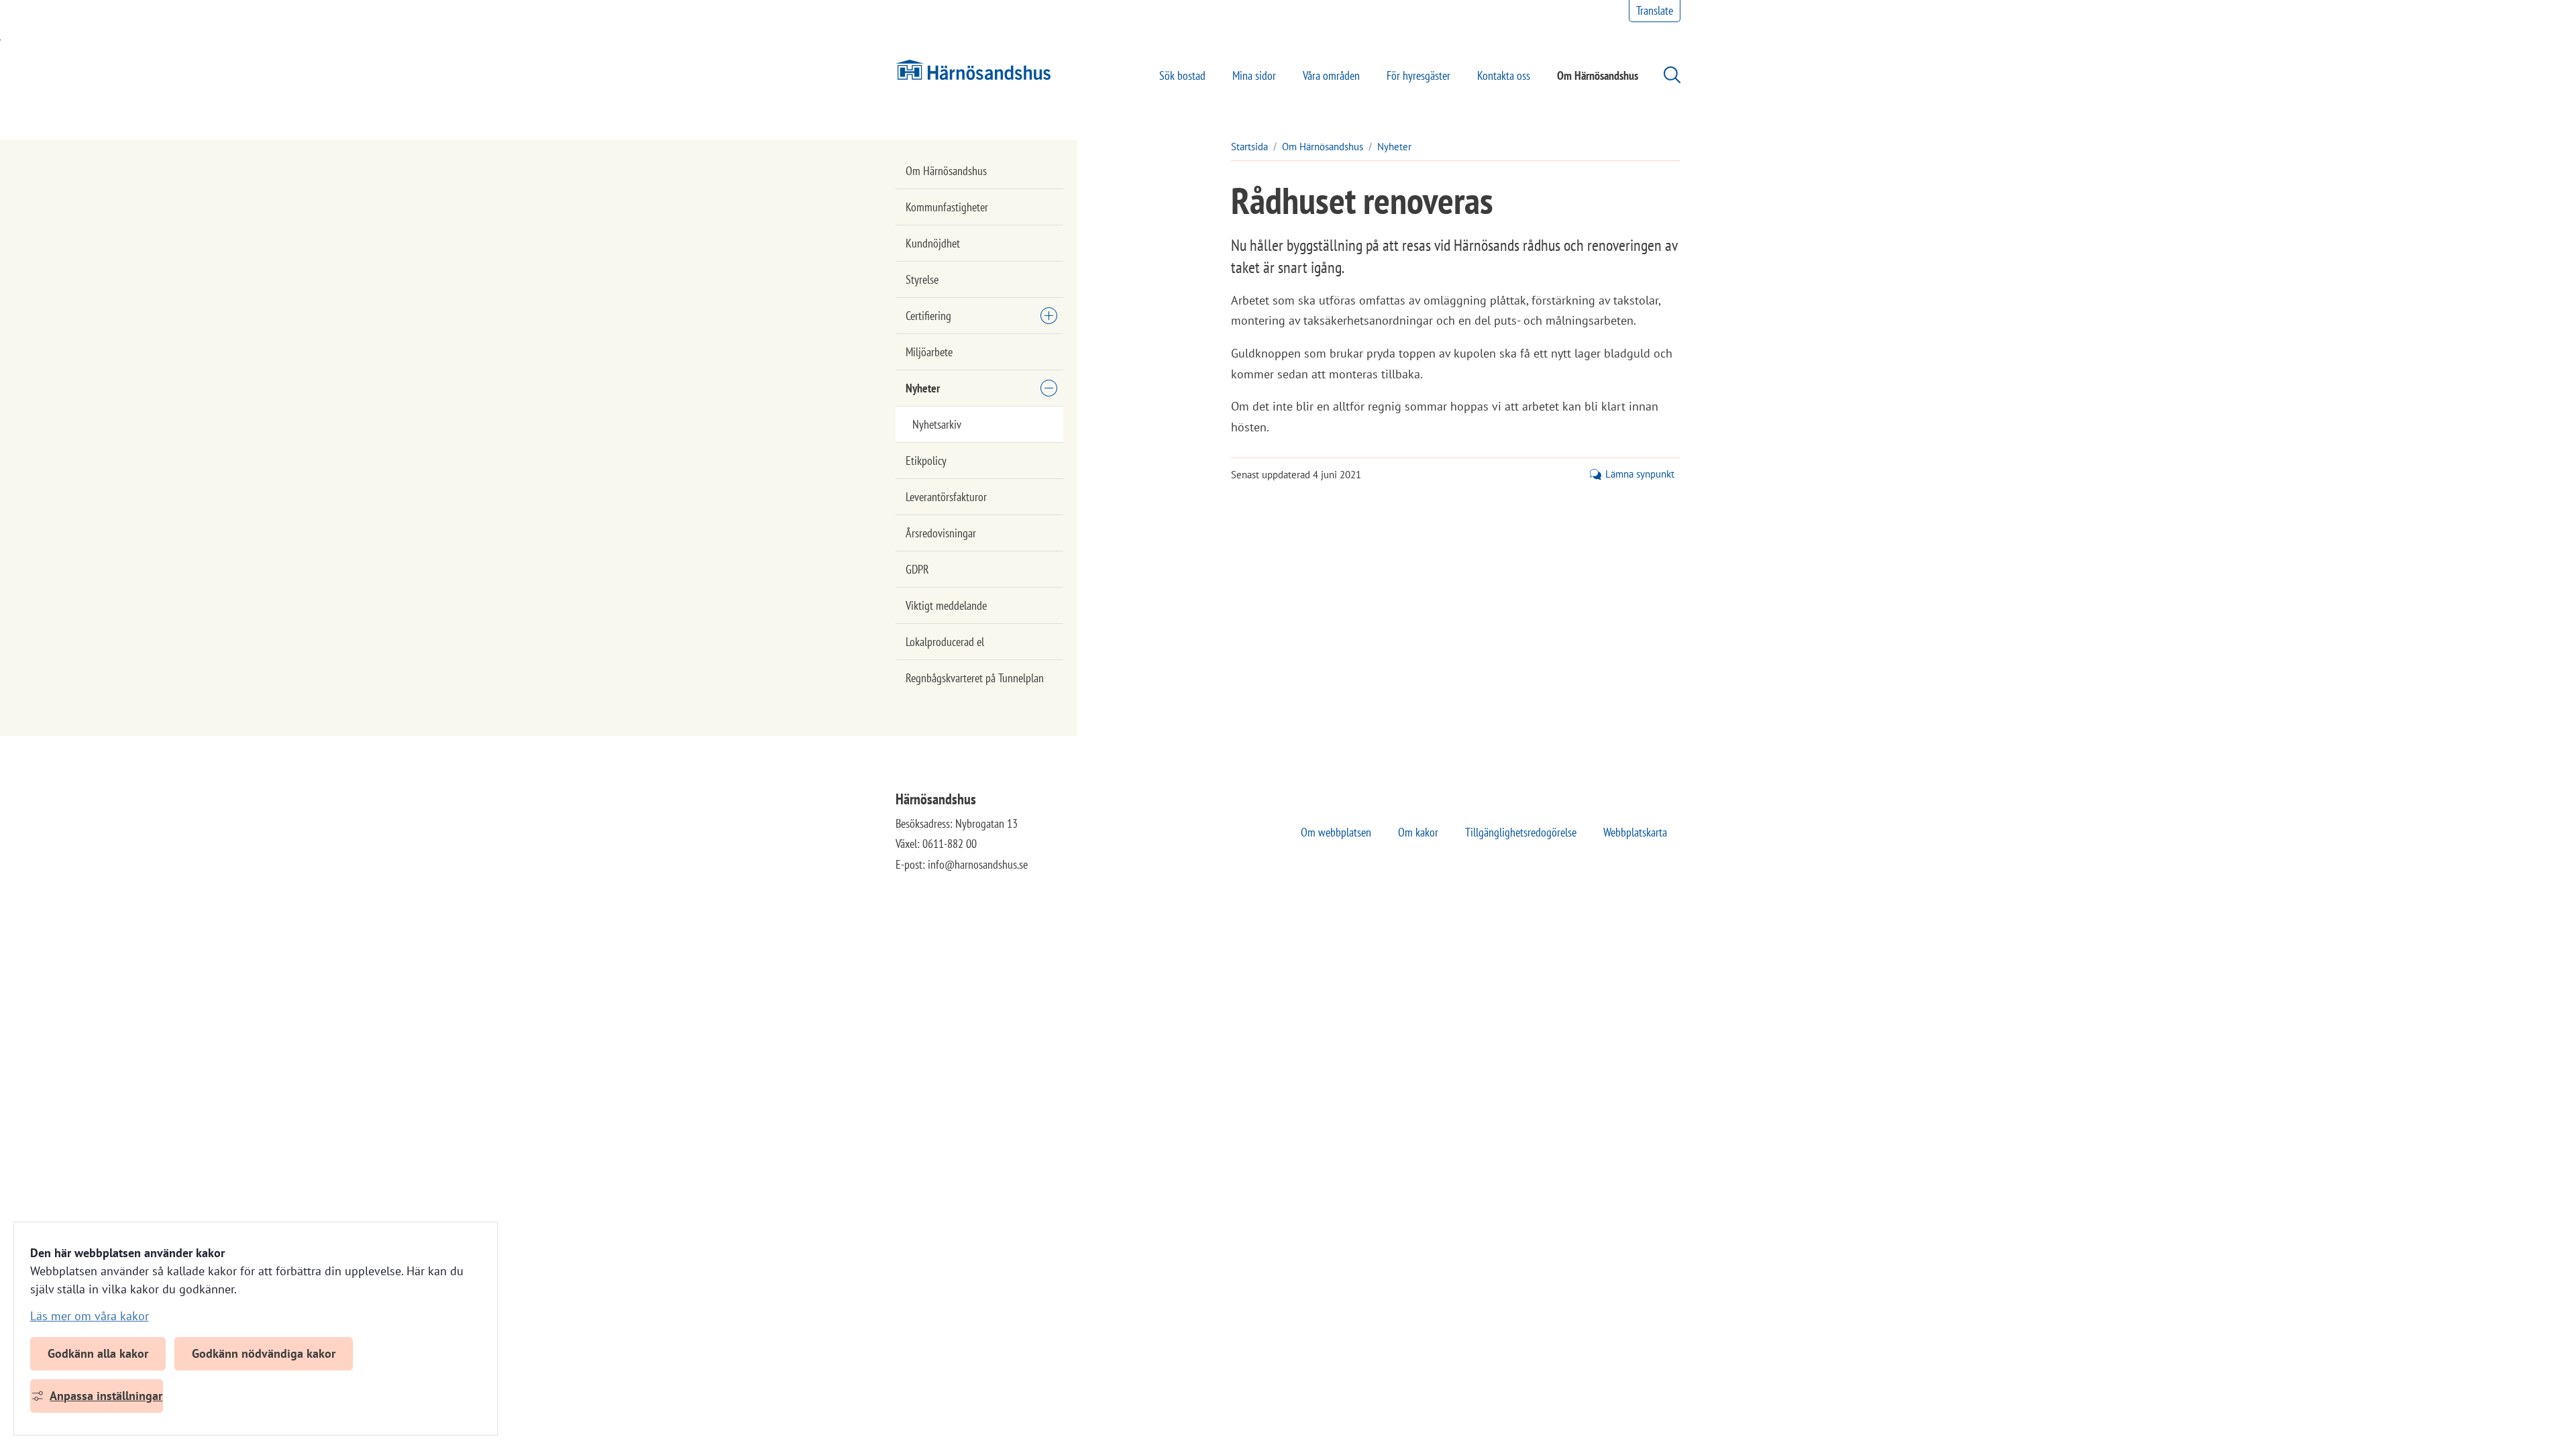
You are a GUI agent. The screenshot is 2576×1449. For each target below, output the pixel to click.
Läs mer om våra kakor (90, 1316)
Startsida (1249, 147)
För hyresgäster (1418, 75)
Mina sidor (1254, 75)
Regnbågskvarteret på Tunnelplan (975, 678)
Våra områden (1331, 75)
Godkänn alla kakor (98, 1353)
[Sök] (1665, 75)
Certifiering (928, 316)
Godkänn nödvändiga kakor (264, 1353)
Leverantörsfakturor (946, 497)
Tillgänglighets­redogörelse (1521, 832)
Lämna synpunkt (1640, 474)
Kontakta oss (1504, 75)
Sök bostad (1182, 75)
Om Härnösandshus (1598, 75)
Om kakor (1418, 832)
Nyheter (923, 388)
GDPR (917, 569)
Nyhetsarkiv (937, 424)
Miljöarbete (929, 352)
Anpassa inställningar (106, 1396)
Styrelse (922, 279)
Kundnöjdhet (933, 243)
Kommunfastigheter (947, 207)
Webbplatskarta (1635, 832)
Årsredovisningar (941, 533)
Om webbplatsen (1336, 832)
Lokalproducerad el (945, 642)
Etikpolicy (926, 461)
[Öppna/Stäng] (1049, 315)
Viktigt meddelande (946, 605)
